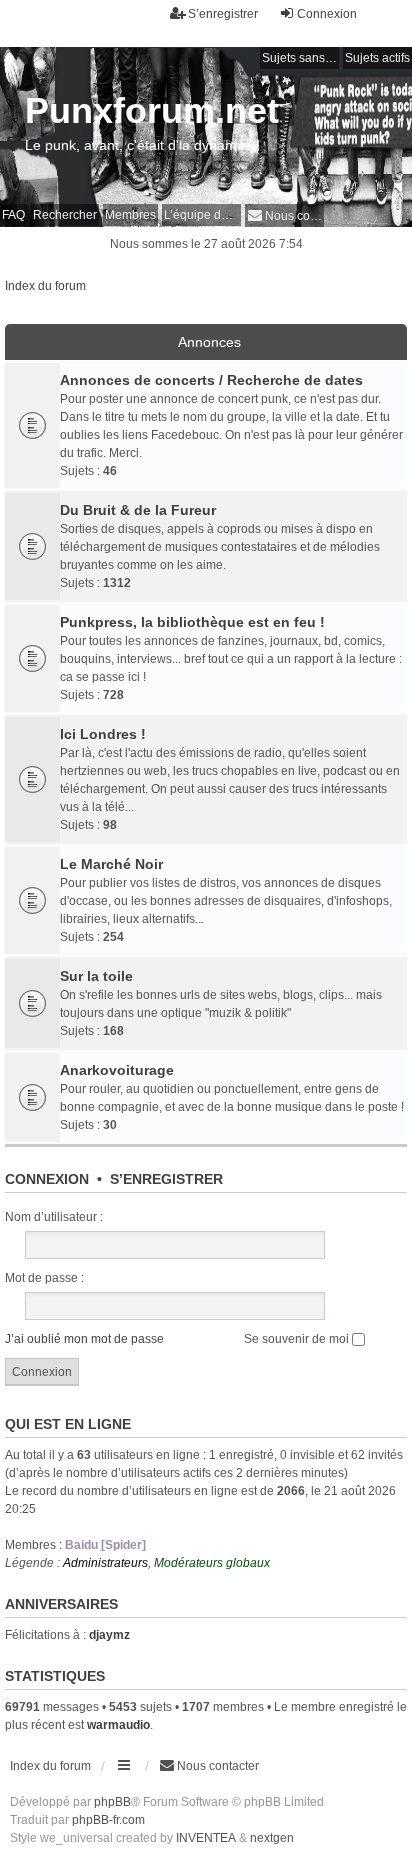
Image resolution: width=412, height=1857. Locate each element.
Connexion (47, 1179)
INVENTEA (206, 1838)
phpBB (112, 1802)
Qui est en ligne (68, 1424)
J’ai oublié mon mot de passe (84, 1339)
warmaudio (118, 1725)
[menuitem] (284, 215)
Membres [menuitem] (130, 215)
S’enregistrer (166, 1179)
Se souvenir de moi (298, 1339)
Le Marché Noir (111, 864)
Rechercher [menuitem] (65, 215)
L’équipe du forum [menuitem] (202, 215)
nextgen (272, 1838)
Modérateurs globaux (212, 1563)
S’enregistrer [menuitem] (223, 14)
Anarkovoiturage (117, 1070)
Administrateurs (105, 1563)
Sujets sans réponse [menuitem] (300, 58)
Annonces (209, 342)
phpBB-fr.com (108, 1820)
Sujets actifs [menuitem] (377, 58)
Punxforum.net (152, 110)
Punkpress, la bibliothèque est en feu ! (192, 622)
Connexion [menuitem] (327, 14)
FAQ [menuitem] (13, 215)
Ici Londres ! (103, 734)
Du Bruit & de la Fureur (138, 510)
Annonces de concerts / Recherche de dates (211, 380)
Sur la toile (96, 976)
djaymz (109, 1635)
